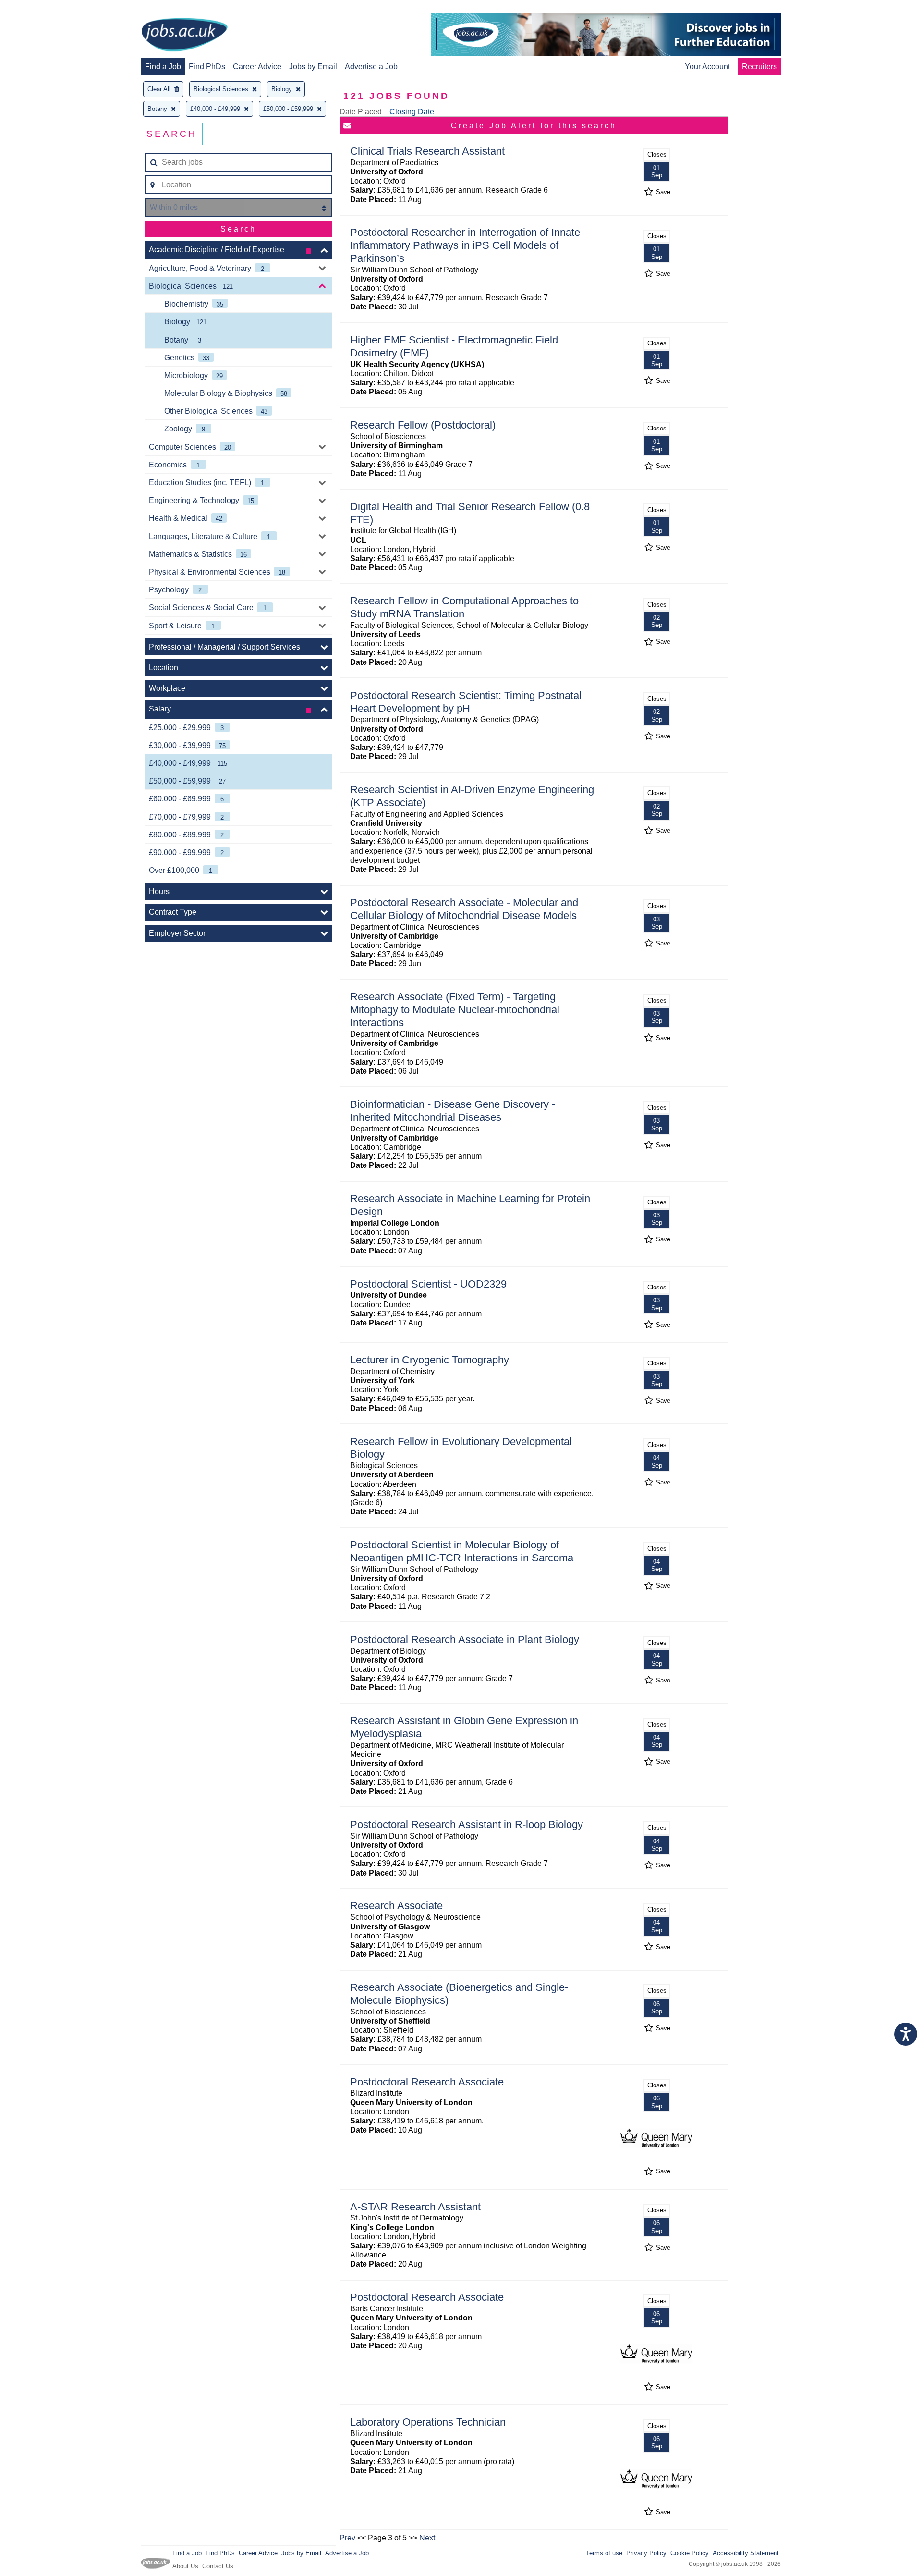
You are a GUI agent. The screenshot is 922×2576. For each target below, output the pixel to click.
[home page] (184, 36)
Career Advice (257, 67)
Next (427, 2538)
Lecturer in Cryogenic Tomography (430, 1360)
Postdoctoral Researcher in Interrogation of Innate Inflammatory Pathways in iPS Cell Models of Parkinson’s (465, 245)
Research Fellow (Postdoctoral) (423, 425)
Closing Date (412, 112)
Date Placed (361, 112)
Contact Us (218, 2566)
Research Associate (396, 1906)
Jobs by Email (313, 67)
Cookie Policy (690, 2553)
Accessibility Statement (746, 2553)
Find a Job (163, 67)
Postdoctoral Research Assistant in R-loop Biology (467, 1824)
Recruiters (759, 67)
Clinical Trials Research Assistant (427, 151)
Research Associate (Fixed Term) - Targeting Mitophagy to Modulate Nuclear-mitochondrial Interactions (455, 1010)
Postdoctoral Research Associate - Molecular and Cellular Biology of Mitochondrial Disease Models (464, 909)
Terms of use (604, 2553)
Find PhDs (207, 67)
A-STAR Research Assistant (415, 2207)
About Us (185, 2566)
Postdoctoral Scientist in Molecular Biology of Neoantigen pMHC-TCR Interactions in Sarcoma (462, 1551)
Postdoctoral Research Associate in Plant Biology (465, 1639)
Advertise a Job (371, 67)
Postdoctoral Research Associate (427, 2082)
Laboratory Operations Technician (428, 2422)
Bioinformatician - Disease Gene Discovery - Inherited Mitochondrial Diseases (453, 1111)
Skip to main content (38, 8)
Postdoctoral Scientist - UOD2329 (428, 1284)
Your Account (707, 67)
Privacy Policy (646, 2553)
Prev (347, 2538)
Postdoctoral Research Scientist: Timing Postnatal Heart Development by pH (466, 702)
